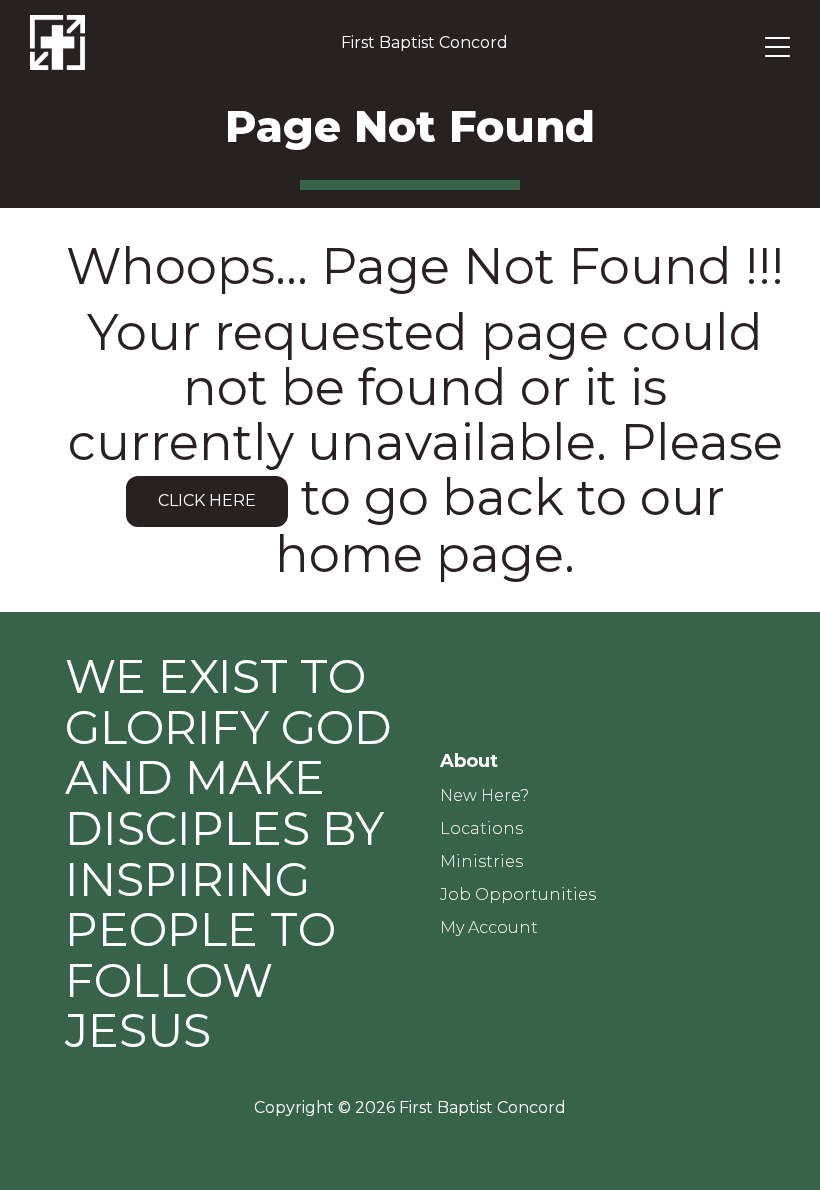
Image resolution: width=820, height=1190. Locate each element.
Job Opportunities (518, 894)
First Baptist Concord (424, 42)
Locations (481, 828)
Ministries (481, 861)
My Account (489, 927)
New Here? (484, 795)
